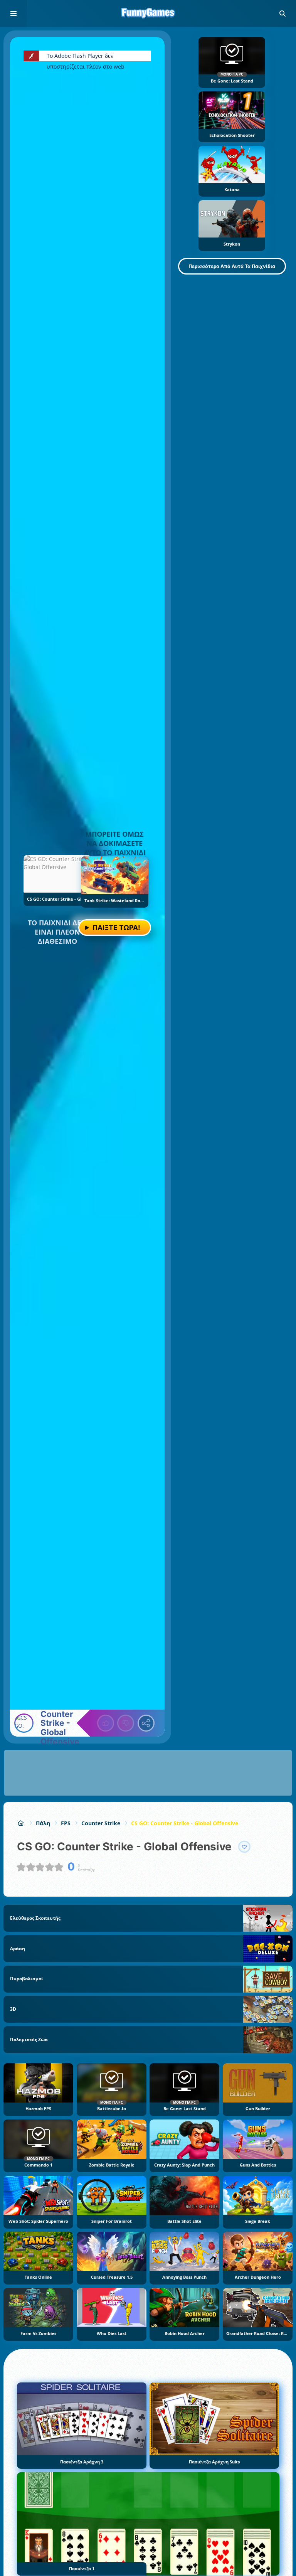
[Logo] (148, 13)
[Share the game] (146, 1723)
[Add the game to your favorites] (244, 1847)
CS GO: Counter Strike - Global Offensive (185, 1823)
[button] (283, 13)
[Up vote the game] (106, 1723)
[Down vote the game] (126, 1723)
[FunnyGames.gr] (21, 1823)
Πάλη (43, 1823)
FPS (66, 1823)
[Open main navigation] (13, 13)
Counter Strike (101, 1823)
